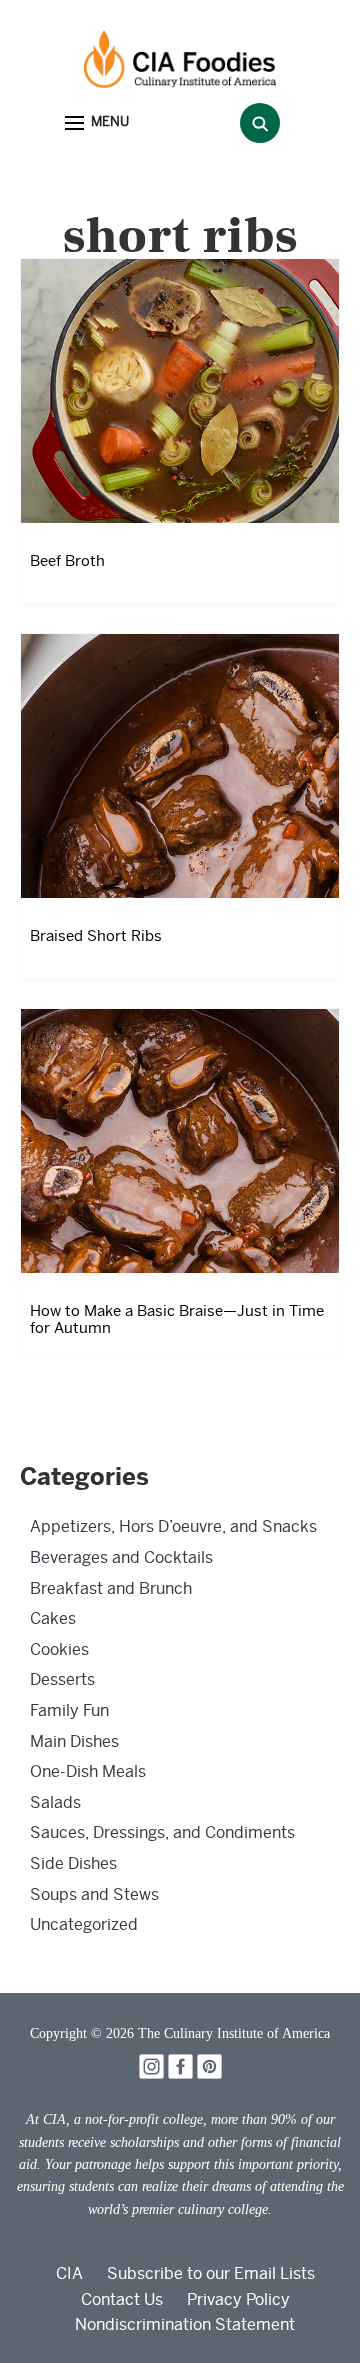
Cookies (59, 1649)
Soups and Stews (94, 1894)
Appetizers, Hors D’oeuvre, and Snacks (173, 1526)
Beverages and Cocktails (121, 1557)
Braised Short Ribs (96, 936)
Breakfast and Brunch (111, 1588)
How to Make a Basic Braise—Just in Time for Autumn (177, 1319)
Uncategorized (84, 1924)
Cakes (53, 1618)
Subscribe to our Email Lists (211, 2273)
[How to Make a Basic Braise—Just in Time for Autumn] (180, 1140)
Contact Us (122, 2299)
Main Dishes (74, 1741)
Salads (55, 1802)
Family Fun (69, 1710)
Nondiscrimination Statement (185, 2324)
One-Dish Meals (88, 1771)
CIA (69, 2273)
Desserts (62, 1679)
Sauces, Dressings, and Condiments (162, 1832)
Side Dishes (73, 1863)
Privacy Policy (238, 2299)
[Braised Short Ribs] (180, 765)
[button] (97, 123)
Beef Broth (67, 561)
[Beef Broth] (180, 390)
